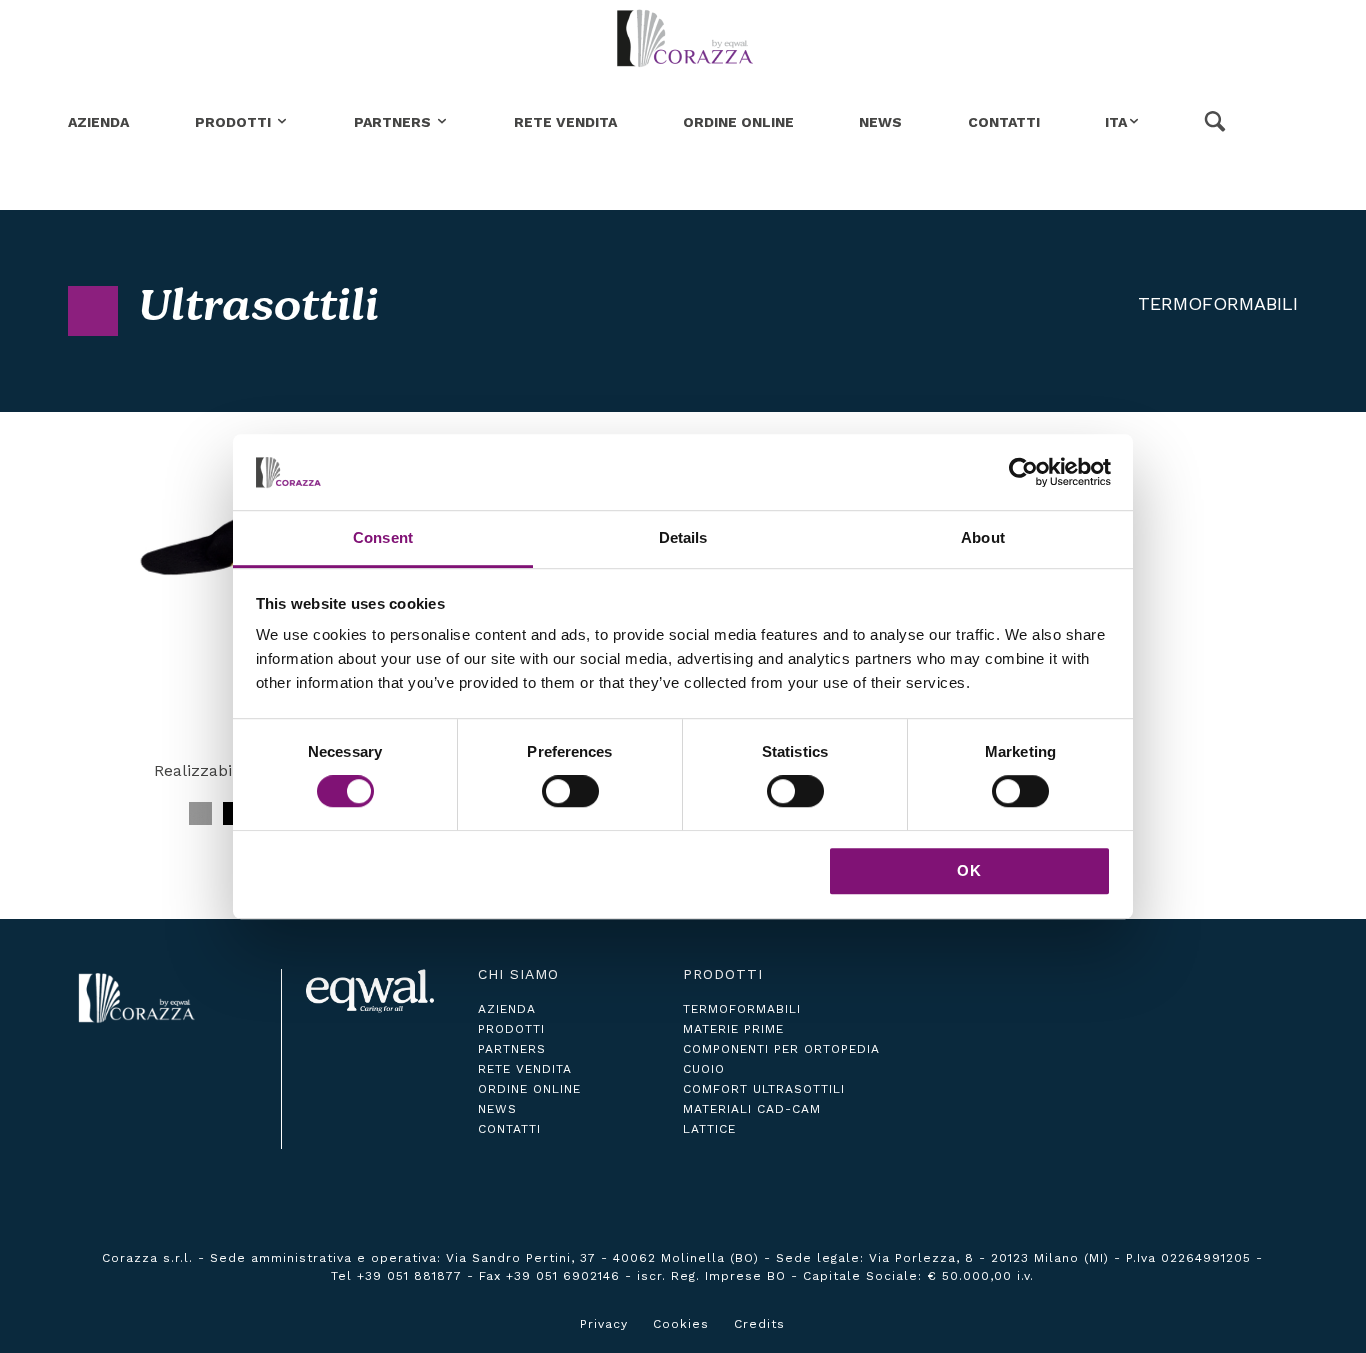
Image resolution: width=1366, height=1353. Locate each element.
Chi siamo (518, 974)
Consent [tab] (383, 538)
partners (512, 1049)
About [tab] (983, 538)
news (497, 1109)
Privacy (604, 1324)
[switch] (570, 791)
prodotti (511, 1029)
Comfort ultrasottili (764, 1089)
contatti (509, 1129)
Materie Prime (733, 1029)
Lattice (709, 1129)
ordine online (529, 1089)
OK (969, 870)
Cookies (681, 1324)
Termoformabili (1218, 303)
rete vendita (525, 1069)
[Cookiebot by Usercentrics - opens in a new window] (1023, 472)
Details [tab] (683, 538)
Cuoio (704, 1069)
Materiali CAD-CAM (752, 1109)
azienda (507, 1009)
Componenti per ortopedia (781, 1049)
